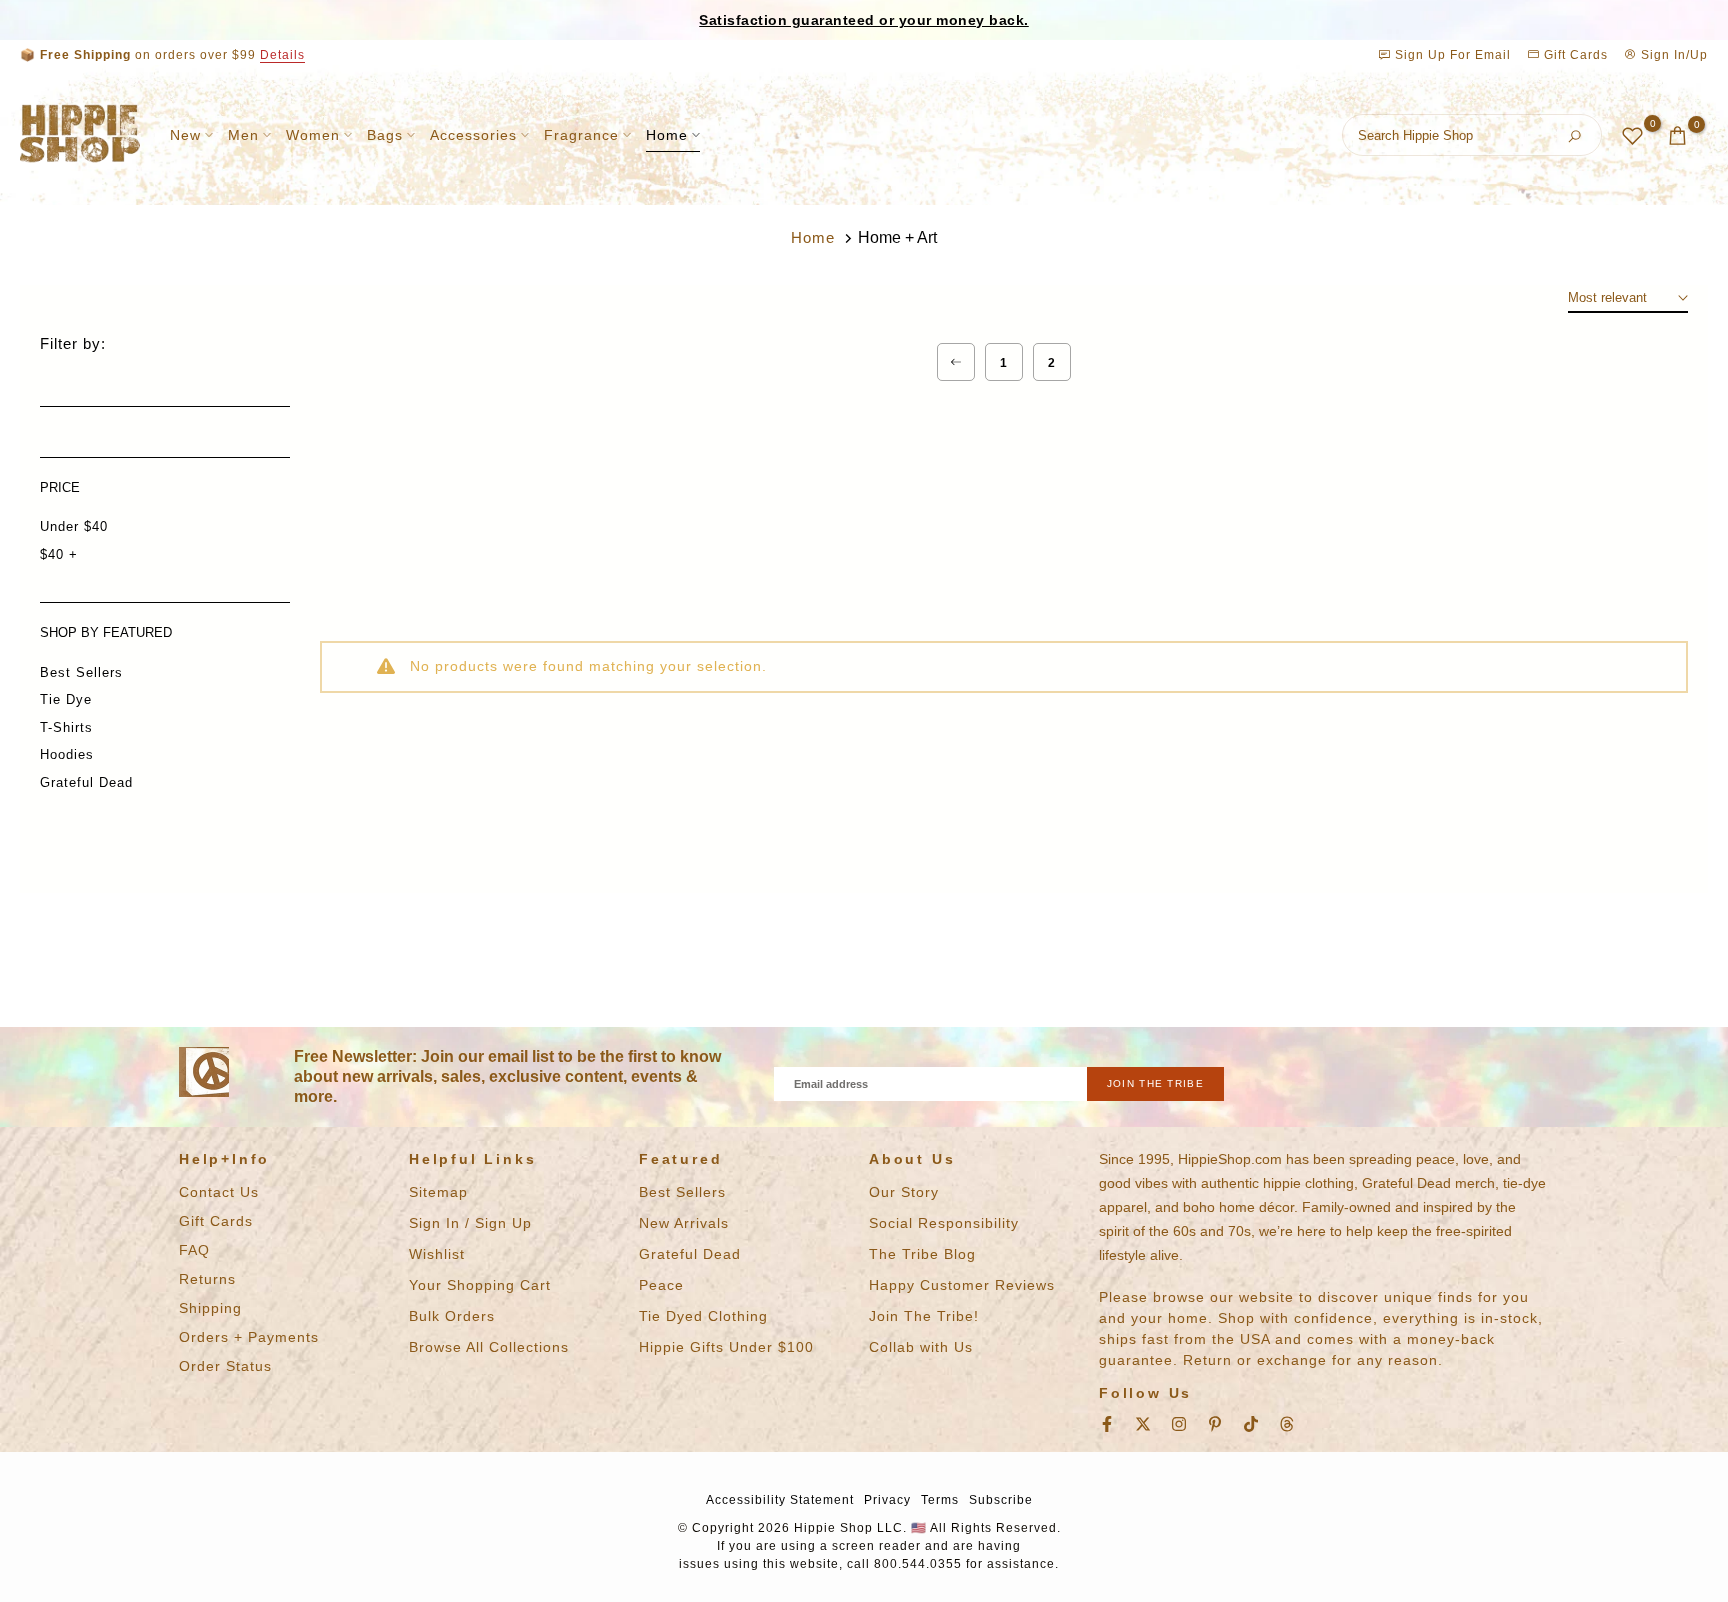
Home (667, 135)
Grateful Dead (86, 782)
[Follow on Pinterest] (1215, 1424)
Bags (385, 135)
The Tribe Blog (922, 1254)
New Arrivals (684, 1223)
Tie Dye (66, 699)
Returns (207, 1279)
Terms (940, 1500)
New (185, 135)
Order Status (225, 1366)
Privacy (887, 1500)
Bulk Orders (452, 1316)
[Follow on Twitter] (1143, 1424)
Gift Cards (1574, 55)
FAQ (194, 1250)
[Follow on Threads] (1287, 1424)
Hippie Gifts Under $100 (726, 1347)
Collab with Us (921, 1347)
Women (313, 135)
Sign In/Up (1672, 55)
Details (282, 55)
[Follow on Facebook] (1107, 1424)
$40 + (59, 554)
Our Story (904, 1192)
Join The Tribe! (924, 1316)
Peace (661, 1285)
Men (243, 135)
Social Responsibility (944, 1223)
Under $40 (74, 526)
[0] (1632, 135)
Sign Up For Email (1453, 55)
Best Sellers (81, 672)
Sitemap (438, 1192)
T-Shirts (66, 727)
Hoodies (67, 754)
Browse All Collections (489, 1347)
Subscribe (1001, 1500)
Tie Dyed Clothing (703, 1316)
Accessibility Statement (780, 1500)
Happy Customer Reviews (962, 1285)
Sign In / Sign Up (470, 1223)
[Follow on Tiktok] (1251, 1424)
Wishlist (437, 1254)
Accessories (473, 135)
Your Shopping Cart (480, 1285)
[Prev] (956, 362)
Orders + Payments (249, 1337)
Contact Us (219, 1192)
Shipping (210, 1308)
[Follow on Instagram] (1179, 1424)
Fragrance (581, 135)
